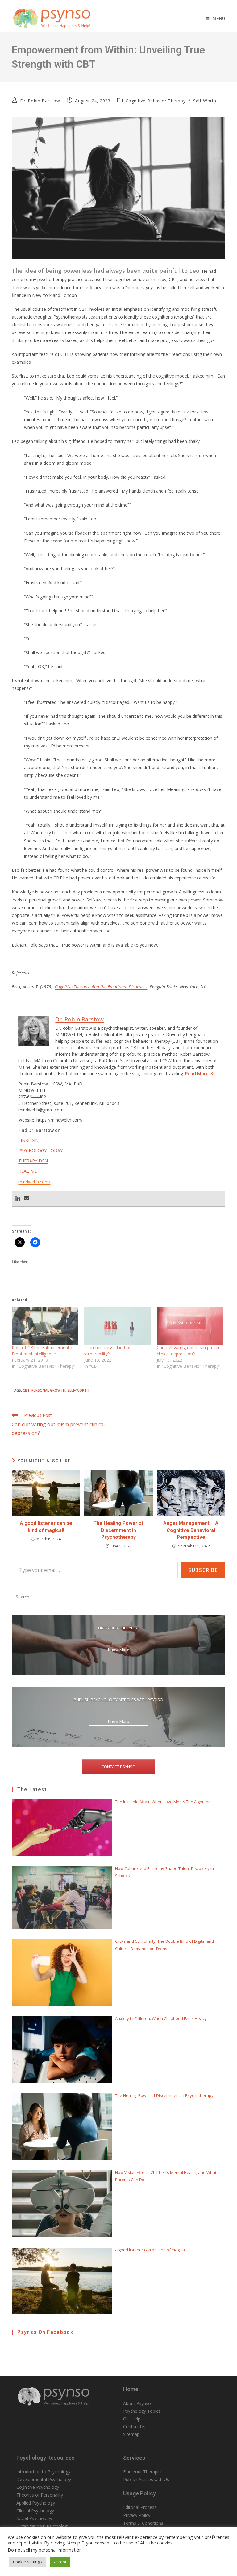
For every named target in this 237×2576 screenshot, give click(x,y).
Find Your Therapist (143, 2472)
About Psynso (137, 2403)
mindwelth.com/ (34, 1182)
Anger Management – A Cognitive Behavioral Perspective (191, 1530)
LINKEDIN (28, 1140)
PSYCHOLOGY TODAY (40, 1151)
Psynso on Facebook (45, 2332)
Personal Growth (48, 1390)
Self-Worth (205, 101)
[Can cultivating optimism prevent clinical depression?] (190, 1326)
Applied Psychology (36, 2503)
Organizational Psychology (43, 2526)
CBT (26, 1390)
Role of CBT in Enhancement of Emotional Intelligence (43, 1351)
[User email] (27, 1199)
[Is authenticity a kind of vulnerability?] (117, 1326)
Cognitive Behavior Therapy (156, 101)
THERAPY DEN (33, 1161)
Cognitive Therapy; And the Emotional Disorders (101, 987)
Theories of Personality (40, 2495)
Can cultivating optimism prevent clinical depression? (189, 1351)
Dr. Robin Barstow (40, 101)
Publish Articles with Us (146, 2479)
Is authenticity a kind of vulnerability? (107, 1351)
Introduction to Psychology (43, 2472)
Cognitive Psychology (38, 2487)
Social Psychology (34, 2518)
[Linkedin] (18, 1199)
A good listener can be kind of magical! (46, 1527)
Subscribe (203, 1570)
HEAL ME (27, 1171)
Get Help (132, 2419)
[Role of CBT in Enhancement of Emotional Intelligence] (45, 1326)
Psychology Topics (142, 2411)
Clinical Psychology (35, 2511)
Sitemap (131, 2434)
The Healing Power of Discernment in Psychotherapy (118, 1530)
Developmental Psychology (44, 2479)
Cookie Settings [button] (27, 2562)
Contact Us (134, 2426)
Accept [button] (60, 2562)
